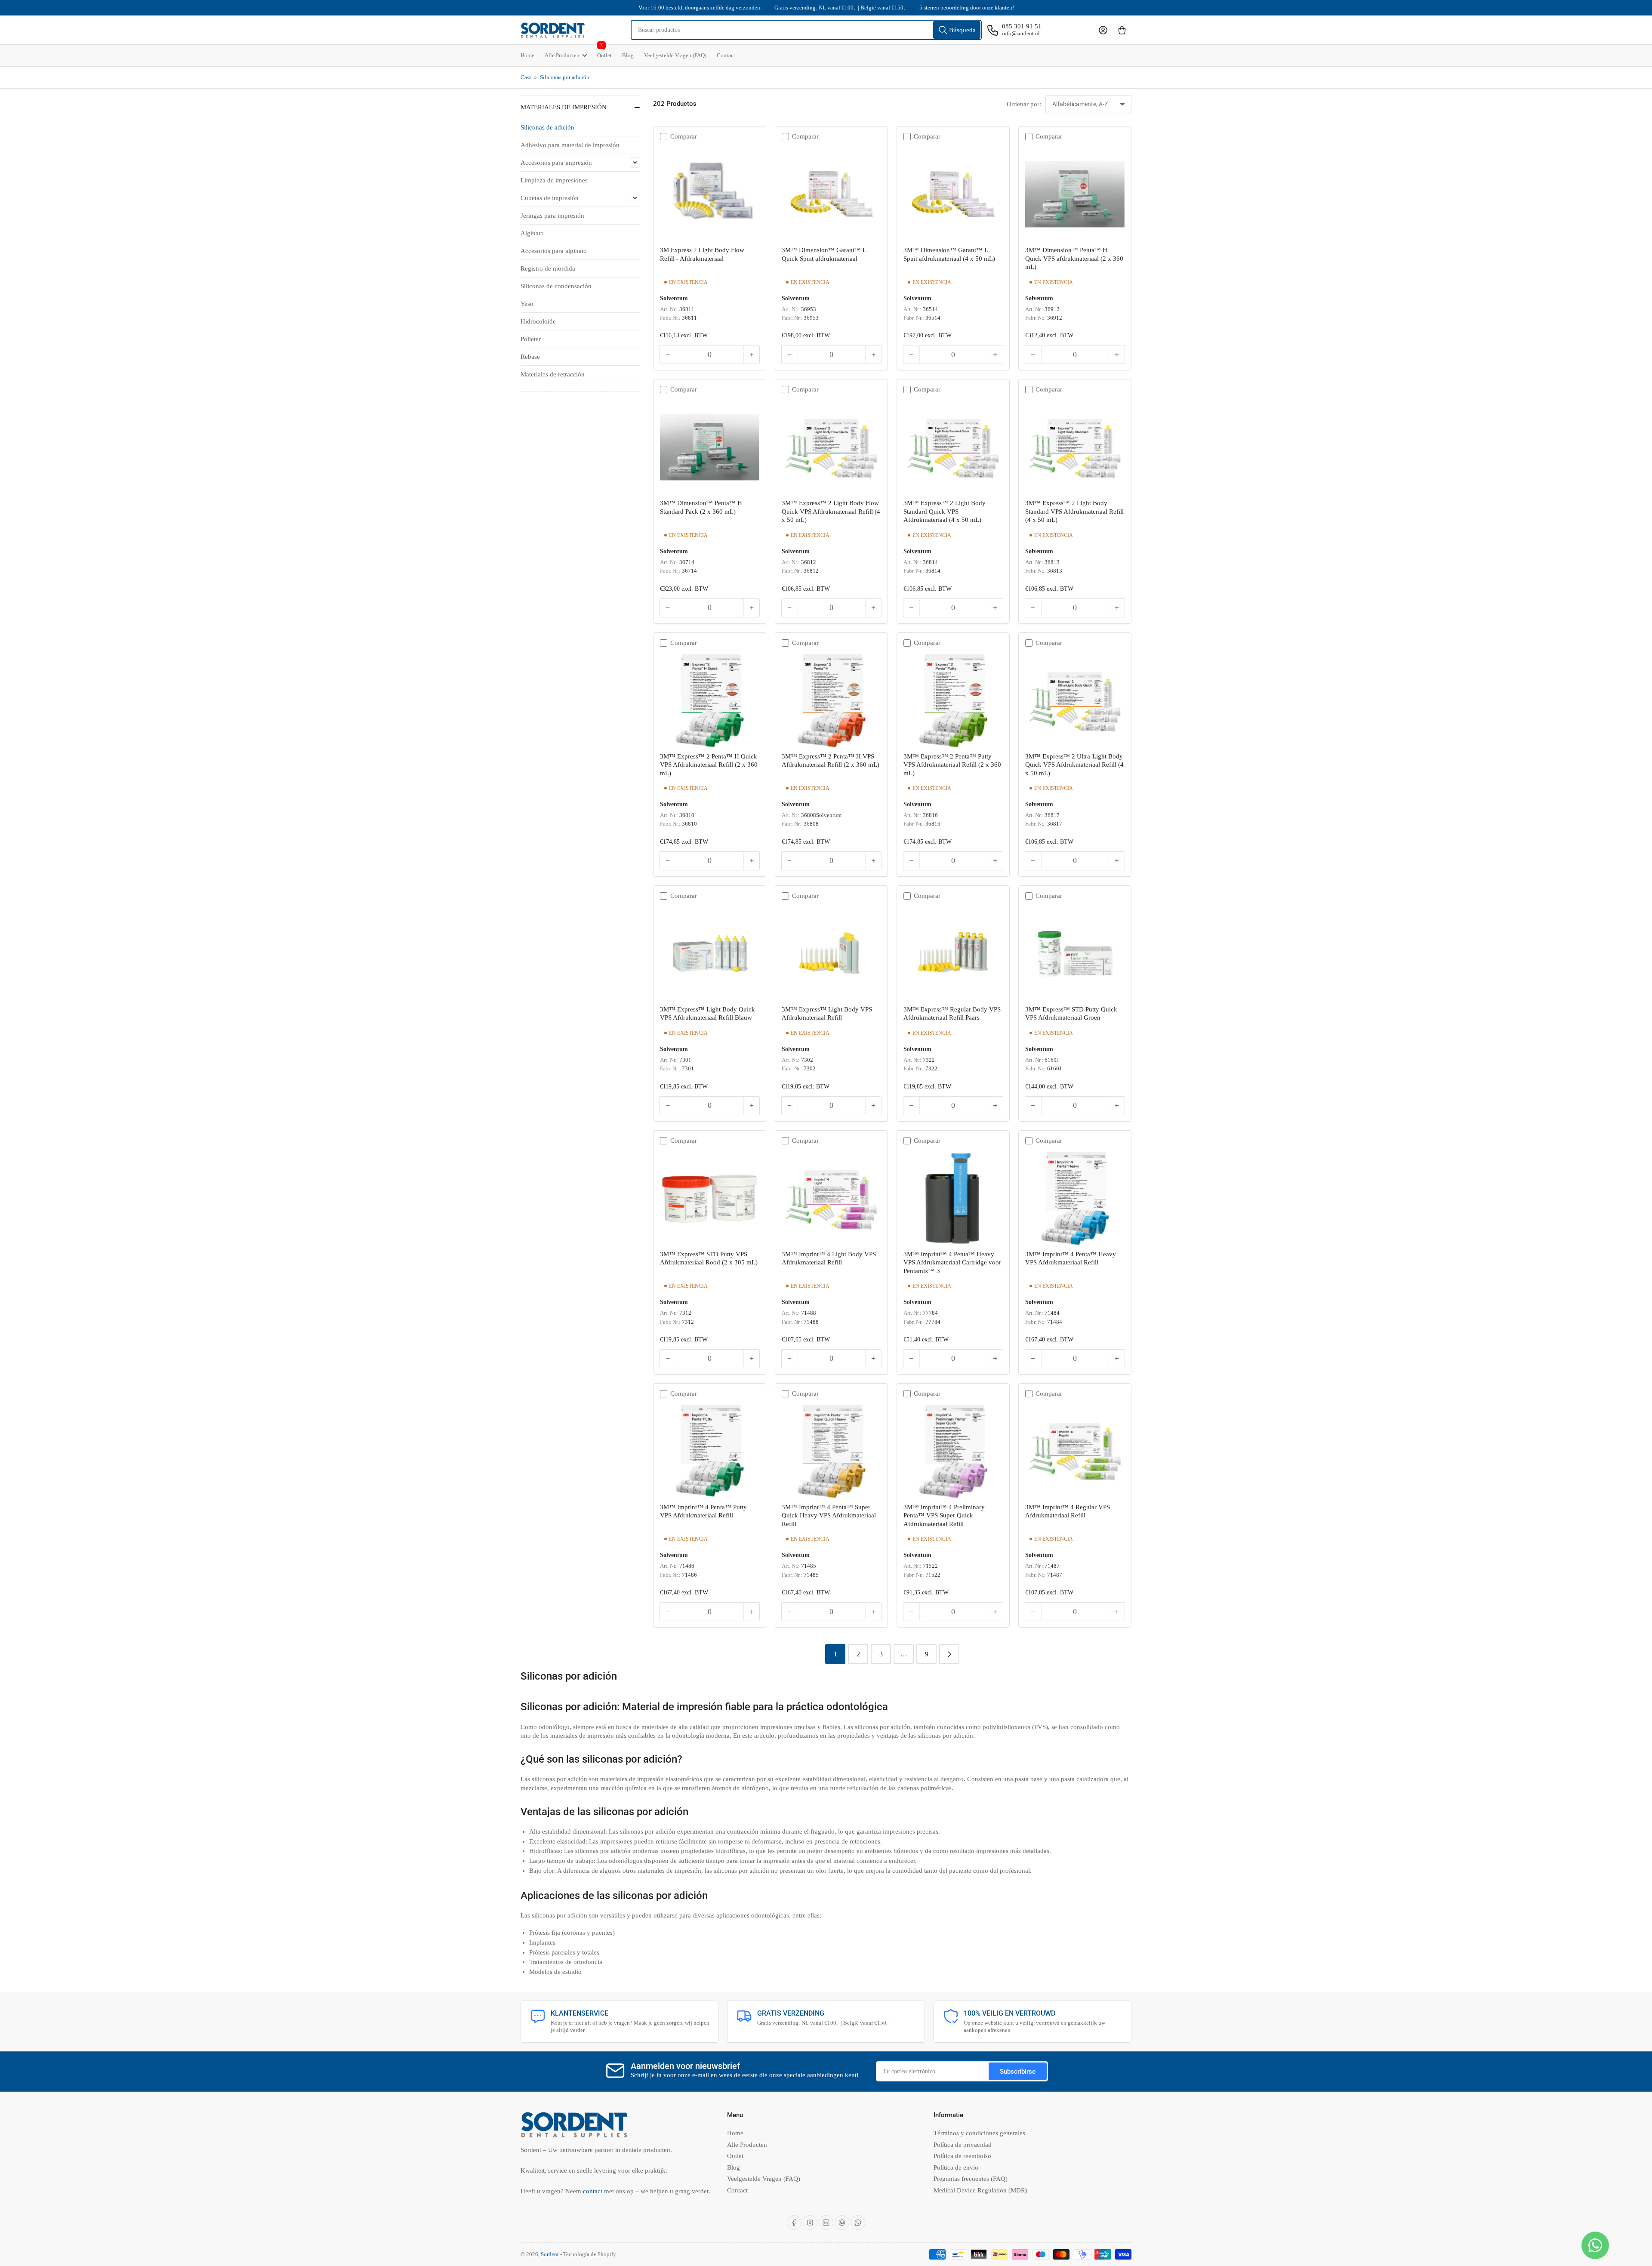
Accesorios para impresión (556, 163)
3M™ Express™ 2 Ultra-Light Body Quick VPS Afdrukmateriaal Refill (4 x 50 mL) (1074, 765)
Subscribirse (1018, 2072)
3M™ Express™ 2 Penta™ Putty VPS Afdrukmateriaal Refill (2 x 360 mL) (952, 765)
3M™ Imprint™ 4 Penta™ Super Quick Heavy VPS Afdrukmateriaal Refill (829, 1515)
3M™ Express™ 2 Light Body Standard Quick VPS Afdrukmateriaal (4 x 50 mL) (945, 511)
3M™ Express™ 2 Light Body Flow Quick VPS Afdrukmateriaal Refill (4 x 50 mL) (831, 511)
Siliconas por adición (565, 77)
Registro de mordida (548, 268)
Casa (526, 77)
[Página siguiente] (949, 1654)
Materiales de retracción (553, 374)
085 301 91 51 (1022, 26)
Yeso (527, 304)
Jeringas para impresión (552, 216)
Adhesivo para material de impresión (570, 145)
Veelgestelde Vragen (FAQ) (675, 55)
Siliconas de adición (547, 127)
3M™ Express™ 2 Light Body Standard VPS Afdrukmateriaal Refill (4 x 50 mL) (1074, 511)
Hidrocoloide (538, 321)
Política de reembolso (962, 2156)
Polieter (531, 339)
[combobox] (806, 30)
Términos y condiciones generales (979, 2133)
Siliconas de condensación (556, 286)
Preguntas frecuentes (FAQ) (971, 2179)
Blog (628, 55)
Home (527, 55)
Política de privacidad (963, 2145)
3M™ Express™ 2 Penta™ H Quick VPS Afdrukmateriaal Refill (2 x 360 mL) (709, 765)
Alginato (532, 233)
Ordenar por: (1024, 104)
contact (593, 2191)
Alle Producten (562, 55)
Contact (726, 55)
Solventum (674, 298)
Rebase (530, 357)
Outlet (604, 52)
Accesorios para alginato (554, 251)
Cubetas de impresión (550, 198)
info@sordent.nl (1021, 33)
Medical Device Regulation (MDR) (980, 2190)
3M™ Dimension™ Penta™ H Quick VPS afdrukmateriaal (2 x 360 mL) (1074, 258)
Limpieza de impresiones (554, 180)
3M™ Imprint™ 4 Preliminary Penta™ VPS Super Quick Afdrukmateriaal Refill (944, 1515)
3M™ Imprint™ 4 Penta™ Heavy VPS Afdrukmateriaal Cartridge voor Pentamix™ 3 (952, 1262)
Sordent (550, 2254)
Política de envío (956, 2167)
